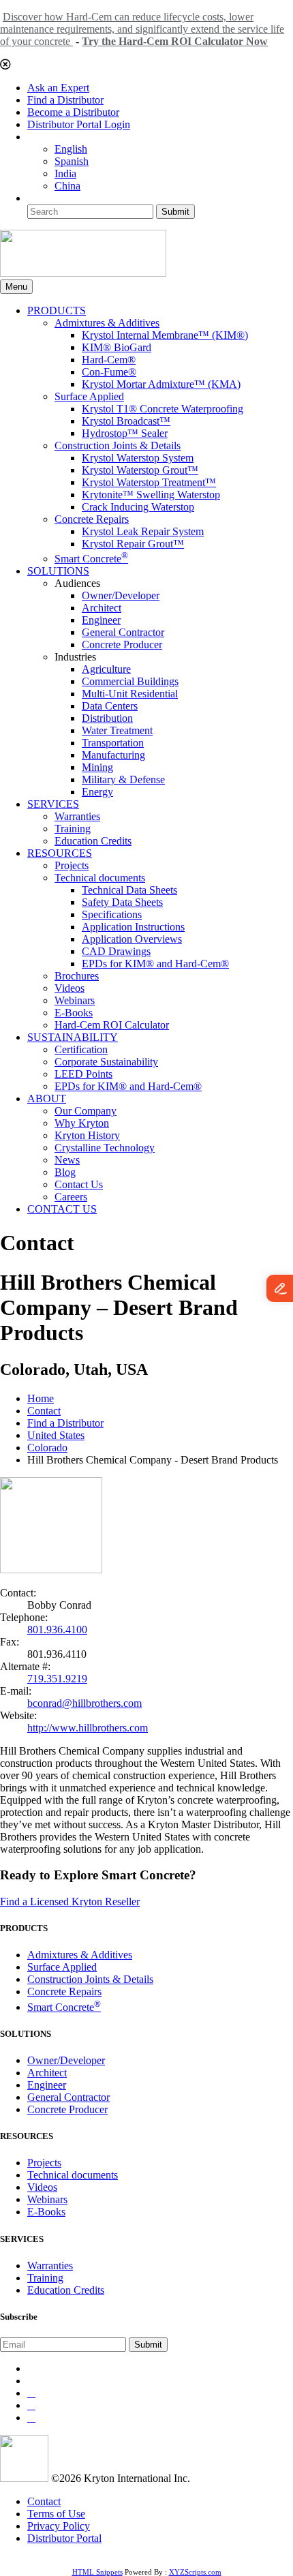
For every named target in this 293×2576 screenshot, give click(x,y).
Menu (16, 287)
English (71, 149)
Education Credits (93, 841)
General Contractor (123, 632)
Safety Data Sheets (122, 902)
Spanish (72, 161)
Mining (97, 767)
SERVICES (53, 804)
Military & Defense (123, 779)
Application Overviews (132, 939)
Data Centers (110, 706)
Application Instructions (133, 927)
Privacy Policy (59, 2526)
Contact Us (79, 1184)
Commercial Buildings (130, 681)
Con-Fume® (109, 372)
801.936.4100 (57, 1630)
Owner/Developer (121, 595)
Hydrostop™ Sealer (125, 433)
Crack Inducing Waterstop (138, 507)
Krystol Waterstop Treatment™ (149, 482)
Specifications (112, 914)
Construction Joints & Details (118, 445)
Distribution (107, 718)
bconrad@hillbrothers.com (84, 1703)
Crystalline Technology (105, 1148)
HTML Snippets (97, 2572)
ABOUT (47, 1098)
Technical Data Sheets (129, 890)
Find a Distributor (65, 100)
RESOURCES (60, 853)
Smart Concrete (91, 559)
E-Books (74, 1013)
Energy (97, 792)
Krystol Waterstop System (138, 458)
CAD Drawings (116, 951)
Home (41, 1398)
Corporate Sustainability (106, 1062)
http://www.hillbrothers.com (88, 1728)
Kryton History (87, 1135)
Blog (65, 1172)
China (67, 186)
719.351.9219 (57, 1679)
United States (56, 1435)
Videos (70, 988)
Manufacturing (113, 755)
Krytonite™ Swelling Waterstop (151, 495)
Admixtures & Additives (107, 323)
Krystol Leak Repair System (143, 531)
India (65, 173)
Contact (44, 1411)
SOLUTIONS (58, 571)
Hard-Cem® (109, 360)
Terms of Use (56, 2514)
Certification (81, 1049)
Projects (72, 865)
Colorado (47, 1448)
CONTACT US (62, 1209)
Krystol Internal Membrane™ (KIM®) (165, 335)
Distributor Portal (64, 2538)
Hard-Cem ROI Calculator (112, 1025)
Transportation (113, 743)
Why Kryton (82, 1123)
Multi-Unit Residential (130, 694)
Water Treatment (117, 730)
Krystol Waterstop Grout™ (140, 470)
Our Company (86, 1111)
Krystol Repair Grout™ (133, 544)
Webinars (75, 1000)
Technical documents (100, 878)
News (67, 1160)
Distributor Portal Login (79, 124)
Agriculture (106, 669)
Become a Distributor (73, 112)
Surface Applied (89, 396)
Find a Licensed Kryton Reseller (70, 1901)
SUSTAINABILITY (73, 1037)
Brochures (77, 976)
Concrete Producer (122, 645)
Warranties (77, 816)
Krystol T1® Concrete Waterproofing (163, 409)
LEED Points (83, 1074)
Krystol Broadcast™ (126, 421)
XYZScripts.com (195, 2572)
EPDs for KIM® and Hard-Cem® (155, 964)
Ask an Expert (58, 88)
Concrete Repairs (92, 519)
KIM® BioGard (117, 347)
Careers (71, 1197)
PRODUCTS (57, 310)
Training (73, 829)
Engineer (101, 620)
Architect (102, 608)
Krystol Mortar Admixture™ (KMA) (161, 384)
